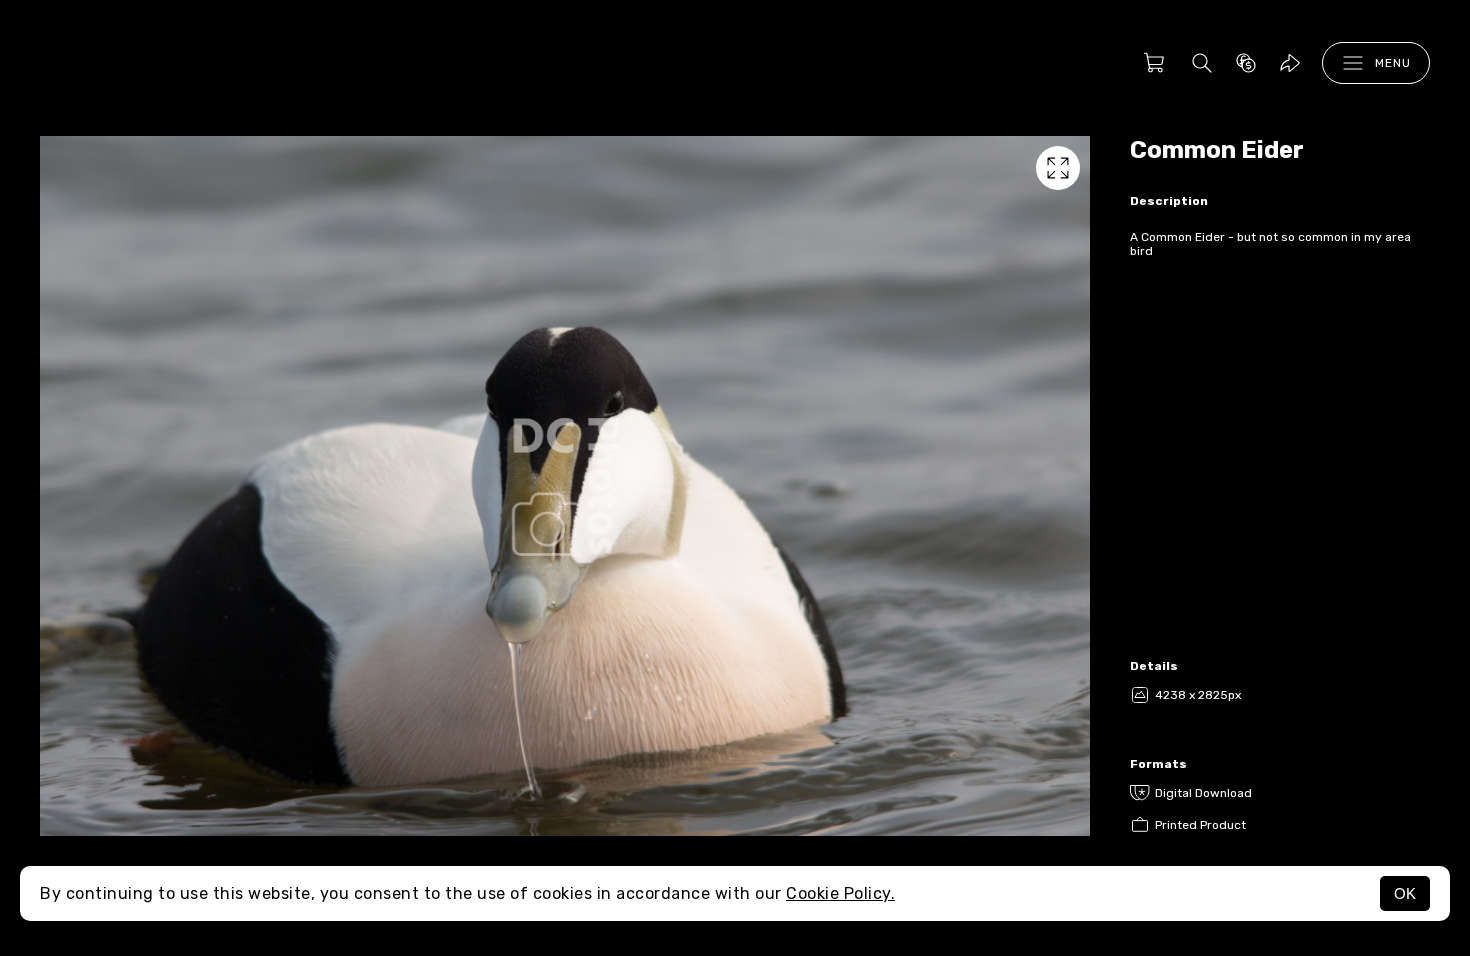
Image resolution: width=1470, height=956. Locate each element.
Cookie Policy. (840, 893)
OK (1405, 893)
